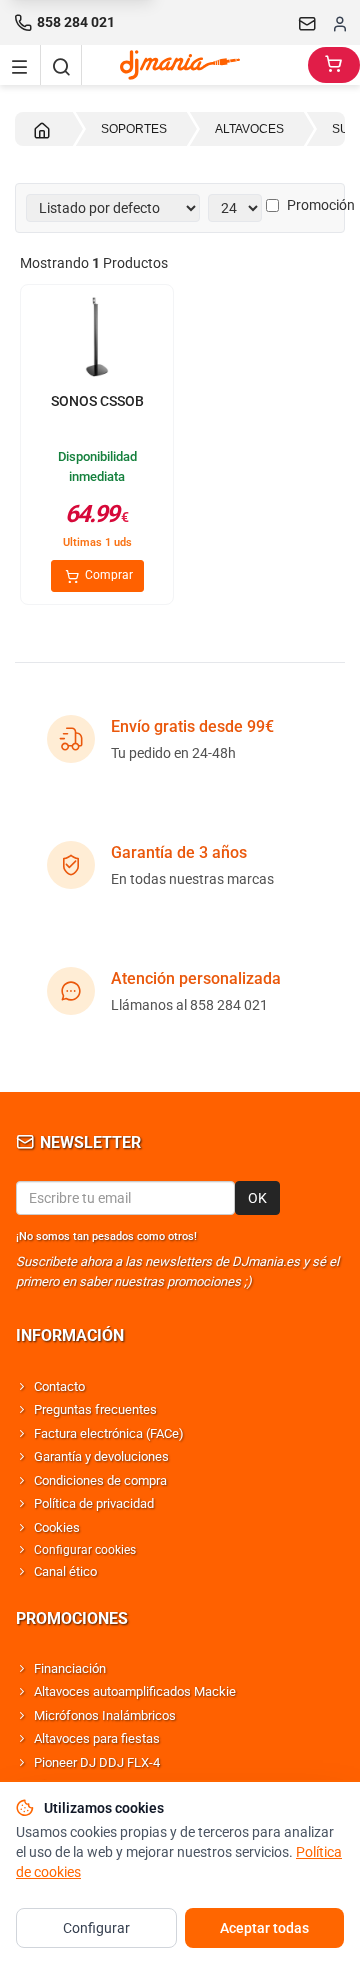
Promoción (321, 205)
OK (257, 1198)
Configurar (96, 1928)
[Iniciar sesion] (340, 23)
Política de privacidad (94, 1503)
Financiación (70, 1668)
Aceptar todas (264, 1928)
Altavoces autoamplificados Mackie (135, 1691)
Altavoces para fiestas (97, 1738)
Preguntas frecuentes (95, 1409)
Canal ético (65, 1571)
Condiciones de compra (100, 1480)
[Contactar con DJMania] (308, 23)
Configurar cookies (85, 1550)
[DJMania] (195, 65)
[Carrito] (334, 65)
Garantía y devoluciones (101, 1456)
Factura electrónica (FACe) (109, 1433)
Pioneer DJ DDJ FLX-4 (97, 1762)
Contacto (59, 1386)
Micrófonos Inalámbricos (105, 1715)
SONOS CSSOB (97, 401)
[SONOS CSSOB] (97, 339)
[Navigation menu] (20, 65)
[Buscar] (61, 65)
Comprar (107, 575)
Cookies (57, 1527)
